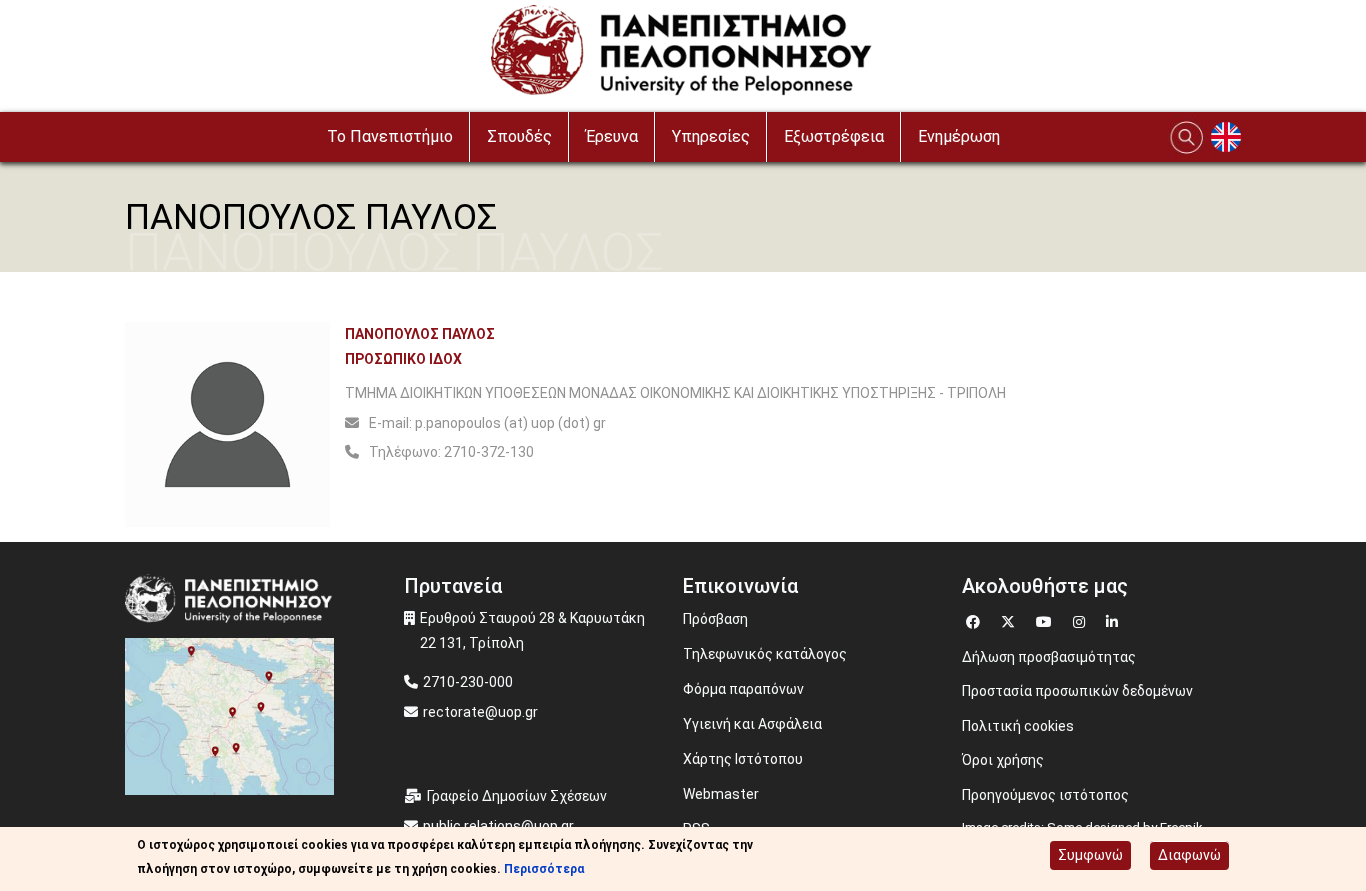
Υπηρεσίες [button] (711, 136)
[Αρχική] (683, 55)
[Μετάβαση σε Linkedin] (1114, 619)
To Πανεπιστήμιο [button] (390, 136)
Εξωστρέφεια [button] (834, 136)
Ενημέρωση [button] (959, 136)
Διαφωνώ (1189, 855)
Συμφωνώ (1090, 855)
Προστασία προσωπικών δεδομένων (1077, 691)
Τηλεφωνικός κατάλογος (765, 654)
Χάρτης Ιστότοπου (743, 759)
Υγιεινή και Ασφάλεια (752, 724)
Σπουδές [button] (519, 136)
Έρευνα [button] (612, 136)
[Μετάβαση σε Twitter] (1010, 619)
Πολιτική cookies (1018, 726)
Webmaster (721, 794)
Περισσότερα (544, 869)
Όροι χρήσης (1003, 760)
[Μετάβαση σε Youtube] (1046, 619)
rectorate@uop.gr (480, 712)
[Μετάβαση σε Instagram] (1081, 619)
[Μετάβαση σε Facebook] (975, 619)
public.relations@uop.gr (498, 826)
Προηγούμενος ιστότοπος (1045, 795)
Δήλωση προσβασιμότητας (1049, 657)
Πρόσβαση (715, 619)
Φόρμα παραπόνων (743, 689)
